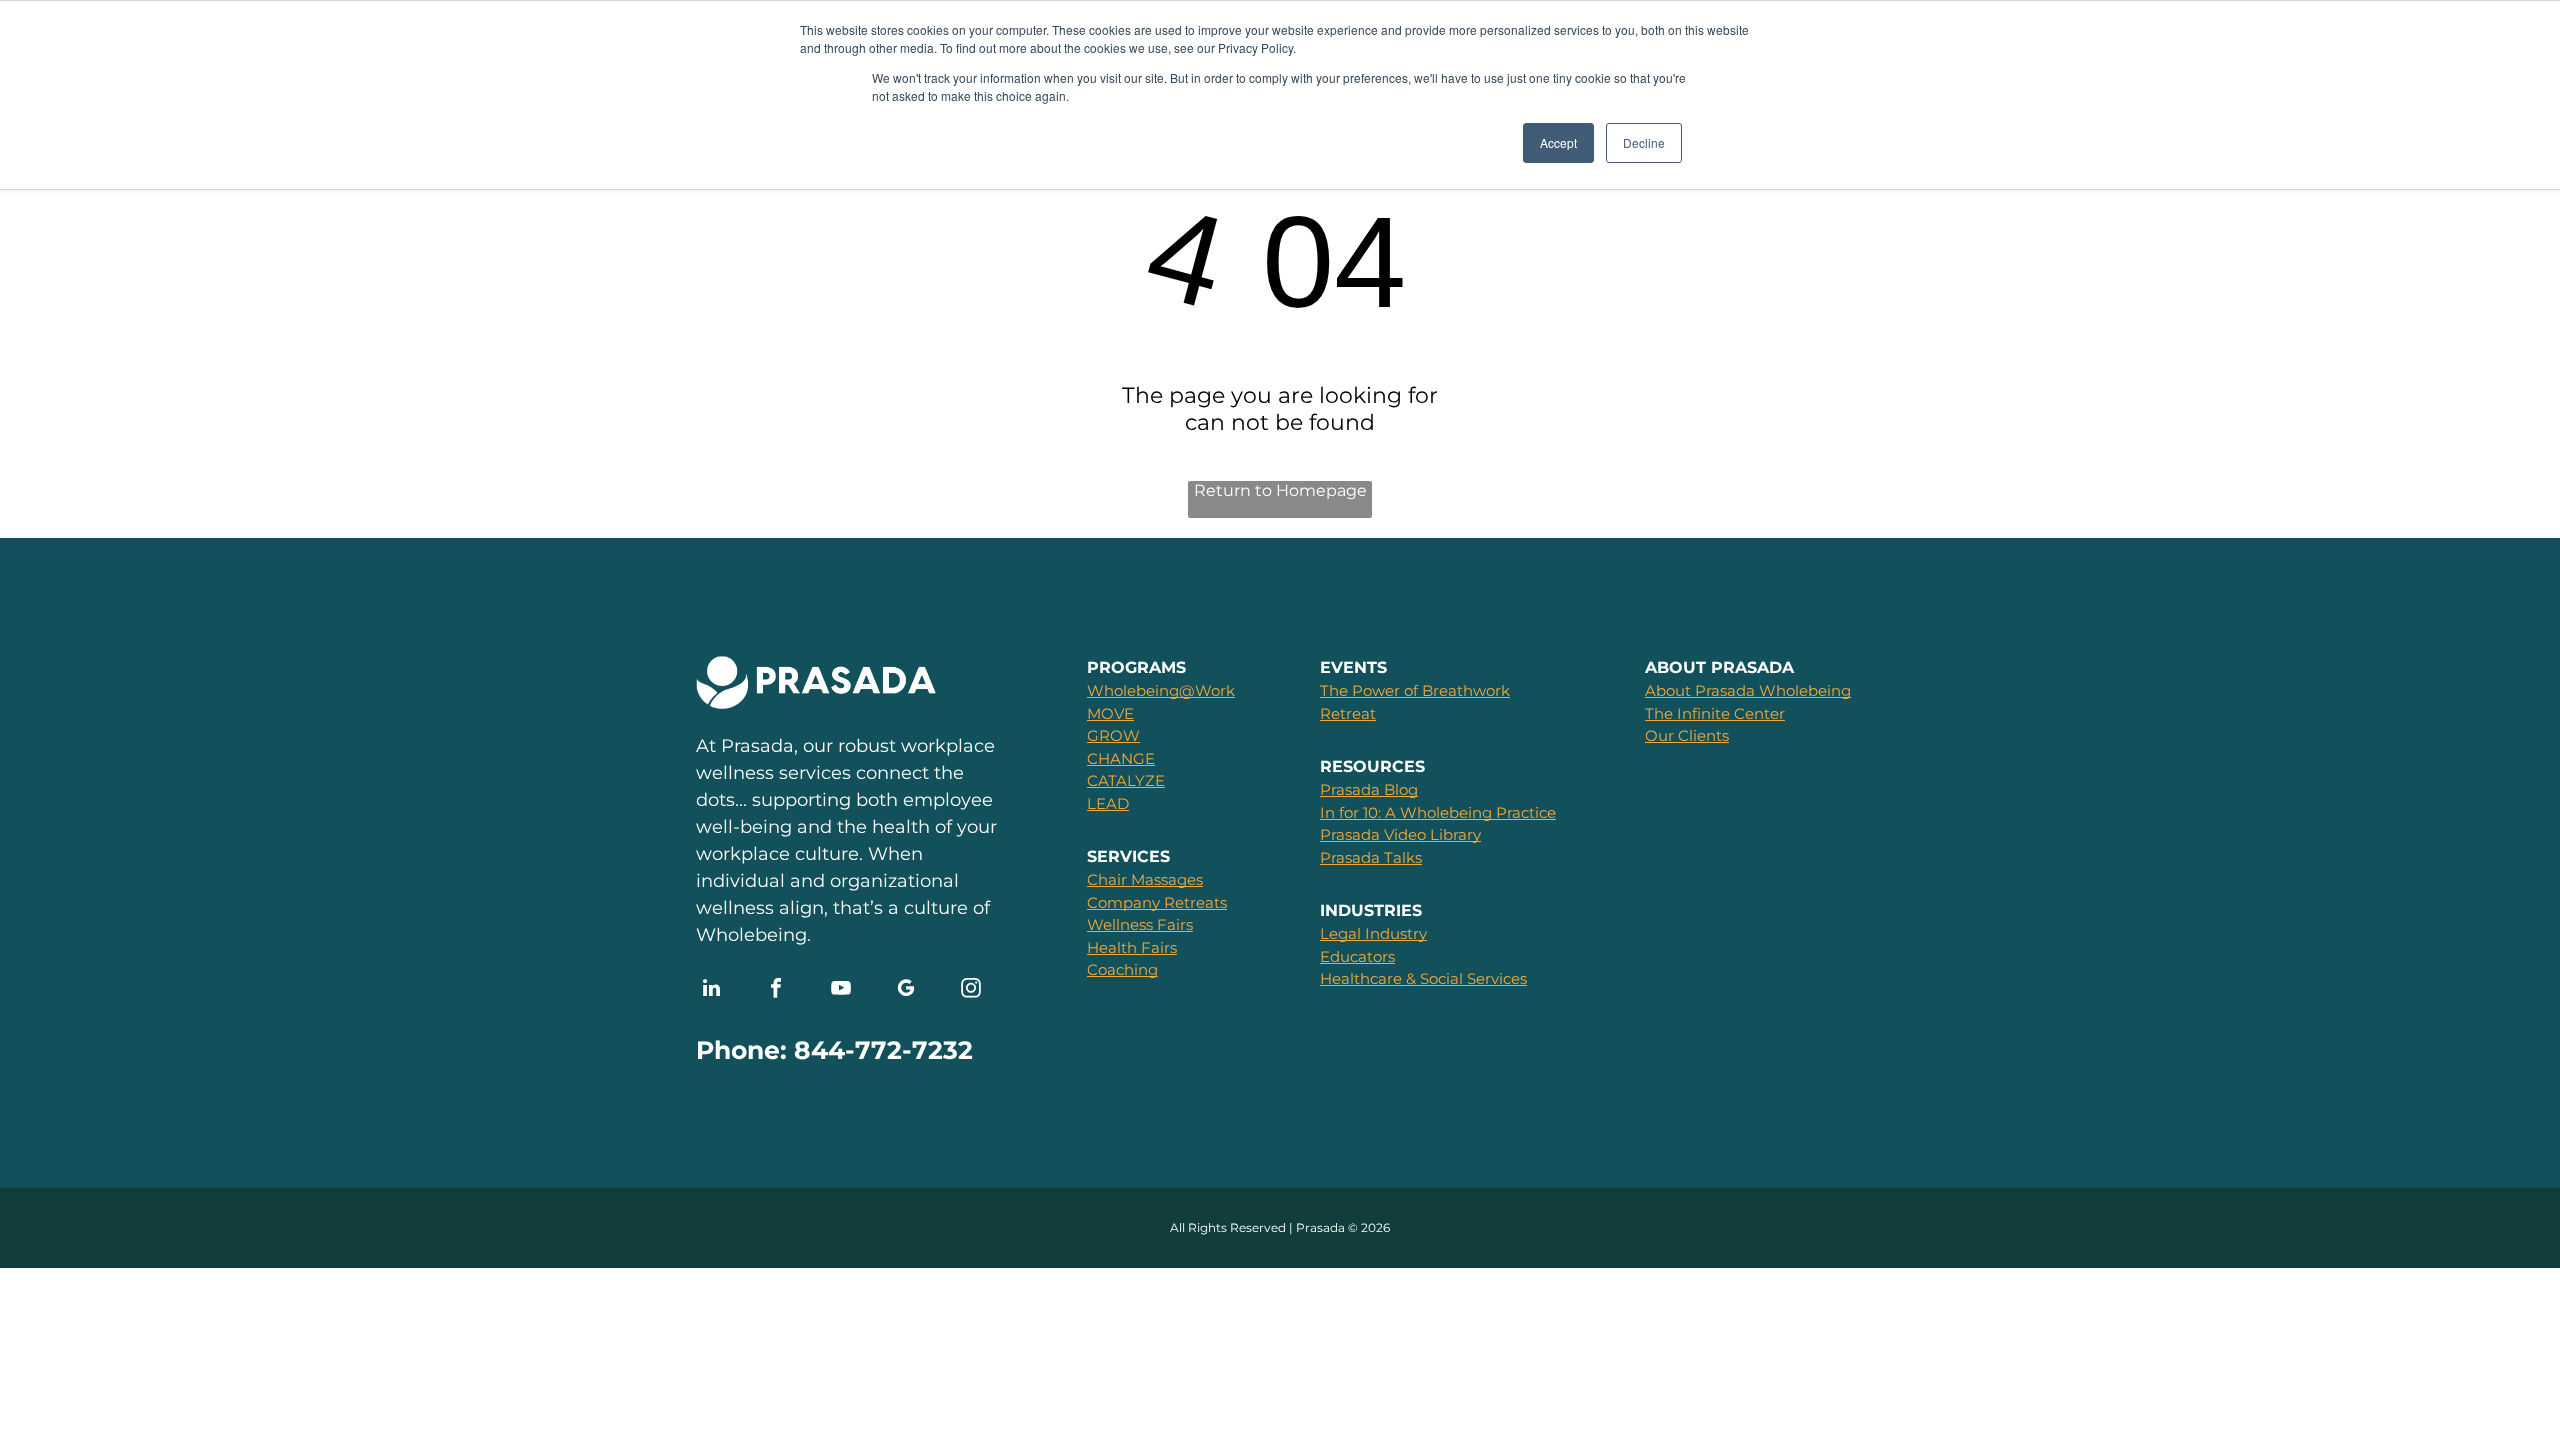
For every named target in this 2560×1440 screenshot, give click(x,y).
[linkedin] (711, 990)
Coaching (1122, 969)
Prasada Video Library (1400, 834)
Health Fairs (1132, 947)
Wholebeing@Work (1161, 690)
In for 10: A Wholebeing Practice (1438, 812)
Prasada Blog (1369, 789)
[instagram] (971, 990)
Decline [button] (1644, 142)
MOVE (1110, 713)
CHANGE (1121, 758)
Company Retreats (1157, 902)
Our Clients (1687, 735)
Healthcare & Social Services (1423, 978)
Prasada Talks (1371, 857)
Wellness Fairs (1140, 924)
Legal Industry (1373, 933)
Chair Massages (1145, 879)
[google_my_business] (906, 990)
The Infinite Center (1715, 713)
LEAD (1108, 803)
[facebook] (776, 990)
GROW (1113, 735)
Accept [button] (1558, 142)
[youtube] (841, 990)
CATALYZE (1126, 780)
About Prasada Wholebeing (1748, 690)
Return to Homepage (1280, 490)
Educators (1357, 956)
